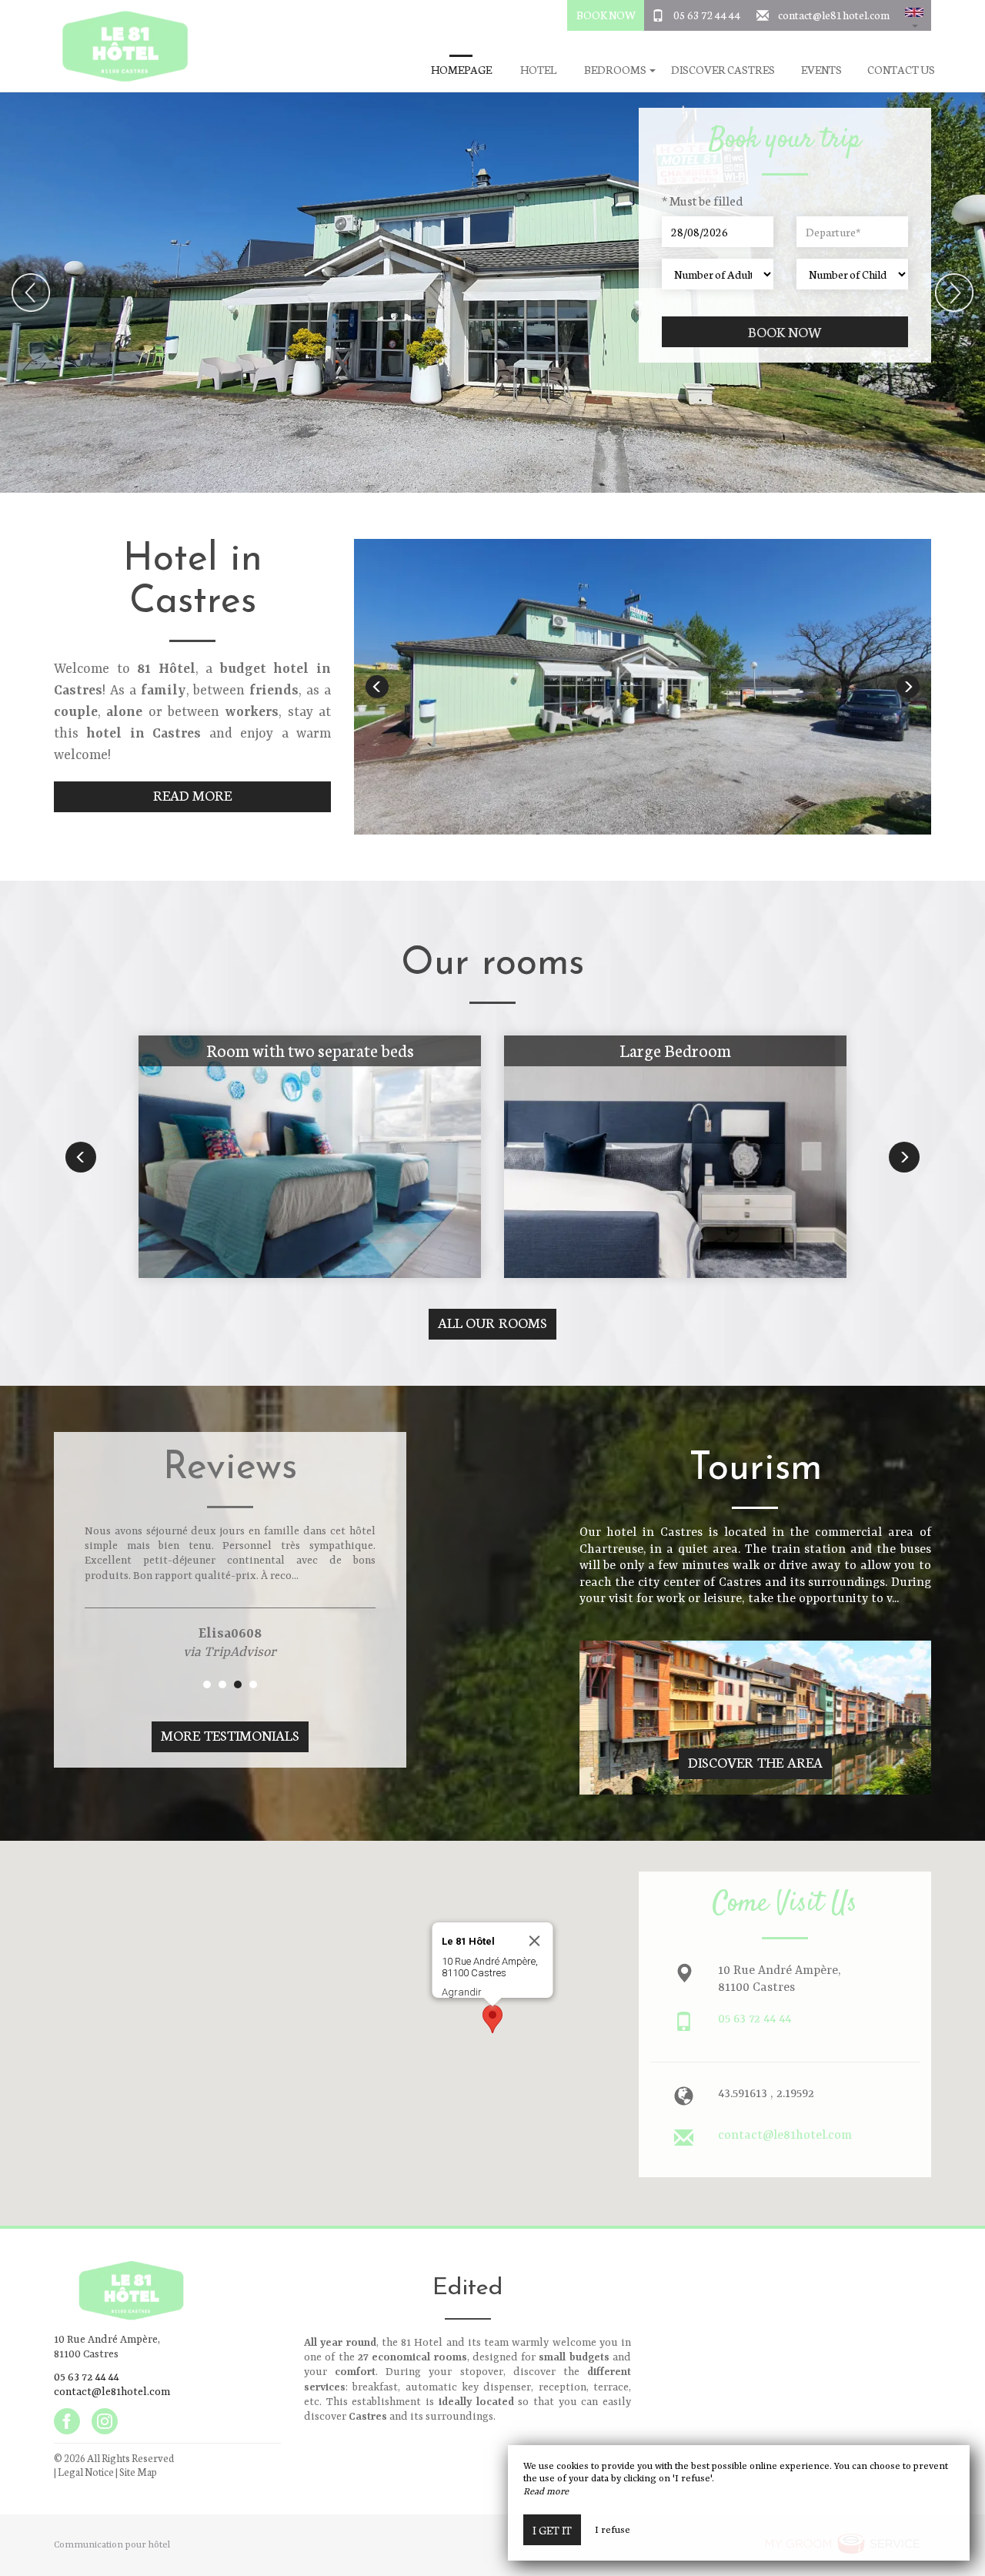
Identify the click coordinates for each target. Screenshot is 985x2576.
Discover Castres (723, 70)
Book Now (606, 15)
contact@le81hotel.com (834, 15)
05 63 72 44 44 (707, 15)
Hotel (538, 70)
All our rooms (493, 1322)
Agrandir (462, 1992)
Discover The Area (755, 1762)
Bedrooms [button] (616, 70)
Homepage (461, 70)
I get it (552, 2530)
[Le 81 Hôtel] (119, 46)
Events (821, 70)
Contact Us (901, 70)
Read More (193, 795)
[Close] (535, 1941)
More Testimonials (230, 1735)
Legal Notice (86, 2472)
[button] (914, 15)
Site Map (138, 2472)
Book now (785, 331)
